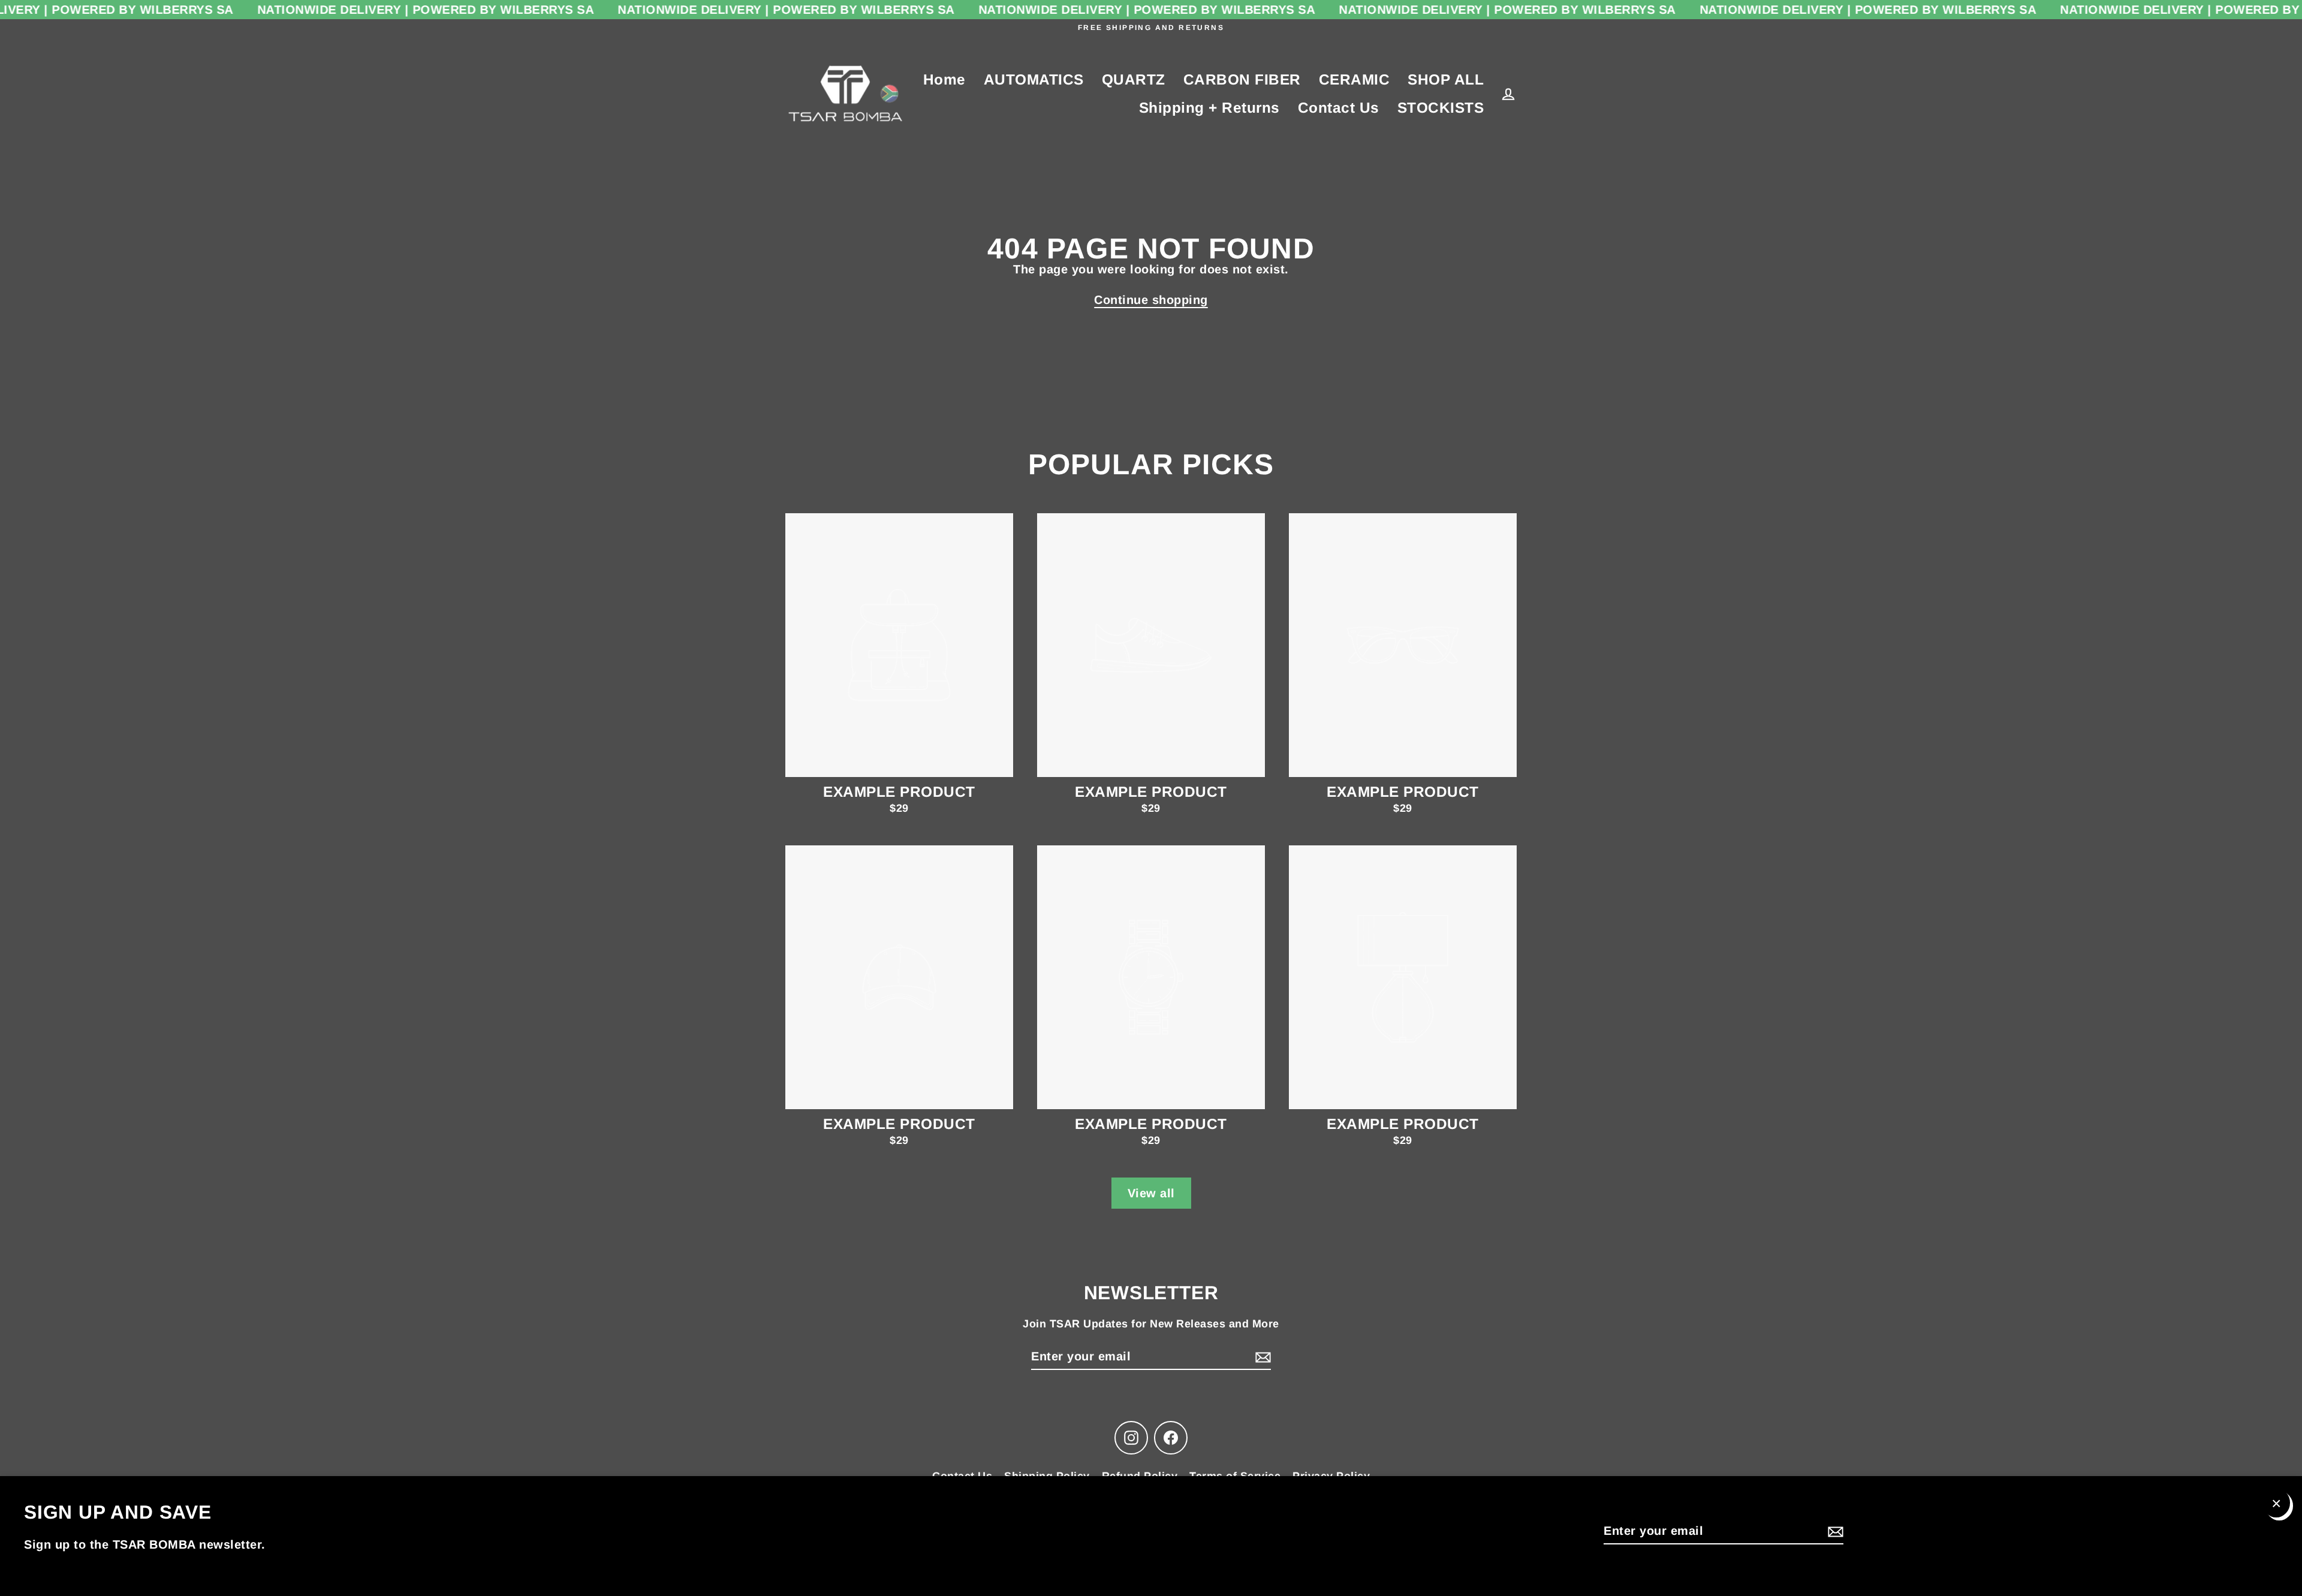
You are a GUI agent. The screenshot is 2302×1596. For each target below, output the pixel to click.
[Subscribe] (1834, 1531)
